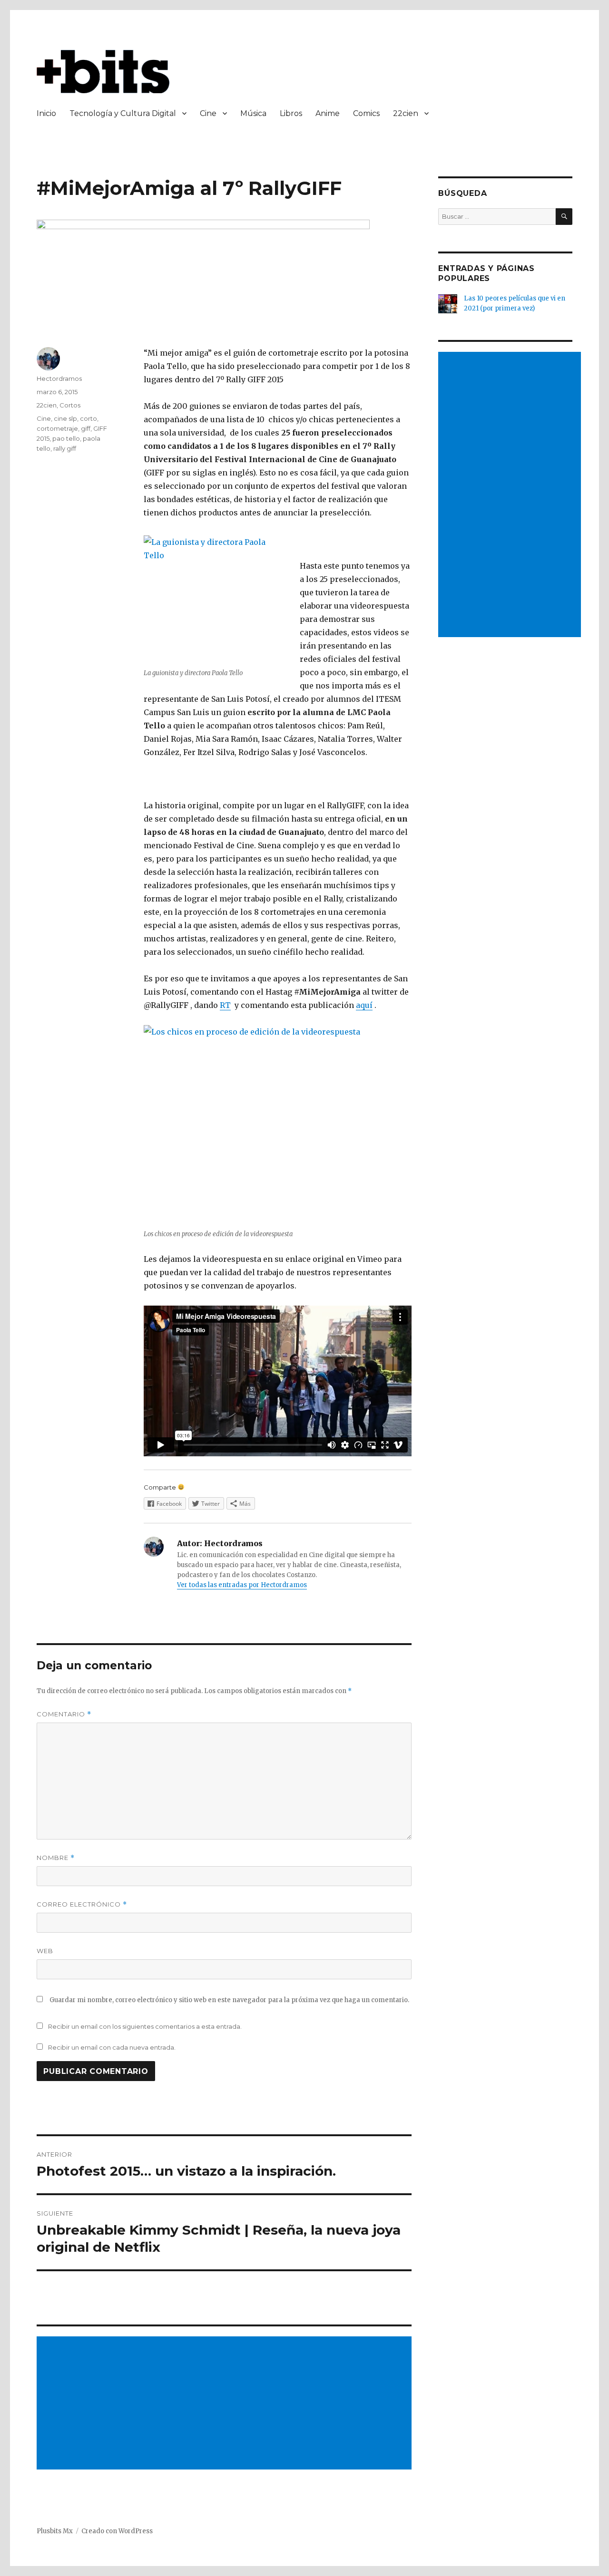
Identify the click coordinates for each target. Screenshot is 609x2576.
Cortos (70, 405)
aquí (364, 1005)
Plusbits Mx (55, 2531)
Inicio (46, 113)
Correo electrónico (82, 1904)
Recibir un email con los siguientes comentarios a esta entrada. (145, 2026)
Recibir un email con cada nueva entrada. (112, 2047)
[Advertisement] (226, 2404)
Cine (208, 113)
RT (225, 1005)
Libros (291, 113)
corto (88, 418)
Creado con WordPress (117, 2531)
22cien (406, 113)
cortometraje (57, 428)
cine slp (65, 418)
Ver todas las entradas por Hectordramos (242, 1585)
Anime (328, 113)
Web (45, 1951)
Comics (366, 113)
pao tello (66, 438)
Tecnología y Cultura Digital (123, 113)
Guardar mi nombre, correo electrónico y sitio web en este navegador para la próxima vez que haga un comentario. (229, 2000)
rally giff (65, 448)
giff (86, 428)
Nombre (56, 1858)
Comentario (64, 1714)
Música (253, 113)
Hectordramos (59, 378)
